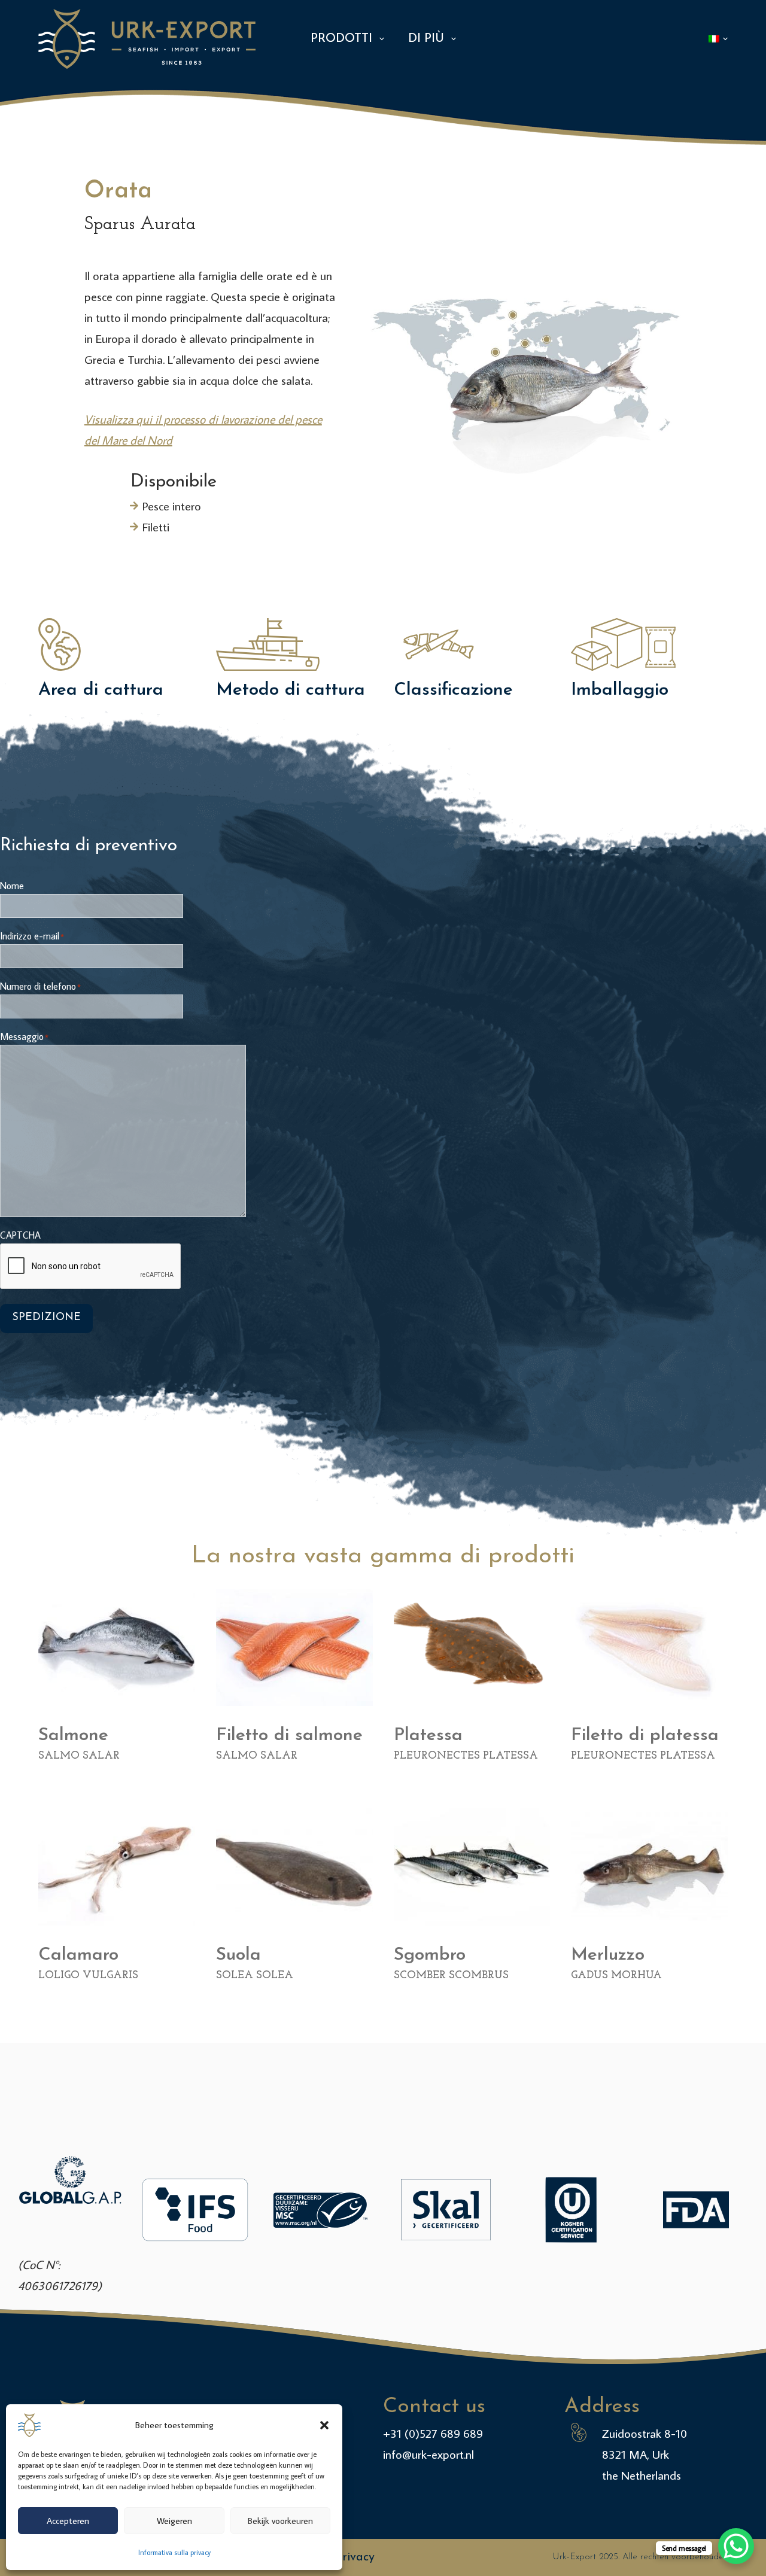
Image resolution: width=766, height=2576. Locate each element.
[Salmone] (117, 1647)
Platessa (428, 1736)
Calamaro (78, 1955)
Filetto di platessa (645, 1736)
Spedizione (46, 1318)
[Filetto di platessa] (649, 1647)
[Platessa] (472, 1647)
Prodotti (341, 39)
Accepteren (68, 2521)
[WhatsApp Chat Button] (736, 2546)
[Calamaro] (117, 1866)
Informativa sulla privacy (174, 2552)
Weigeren (174, 2521)
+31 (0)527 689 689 (433, 2433)
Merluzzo (608, 1955)
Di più (426, 39)
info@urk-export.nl (428, 2454)
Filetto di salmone (289, 1736)
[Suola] (294, 1866)
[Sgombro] (472, 1866)
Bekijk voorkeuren (280, 2521)
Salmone (73, 1736)
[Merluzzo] (649, 1866)
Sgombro (430, 1955)
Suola (238, 1955)
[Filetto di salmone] (294, 1647)
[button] (324, 2425)
